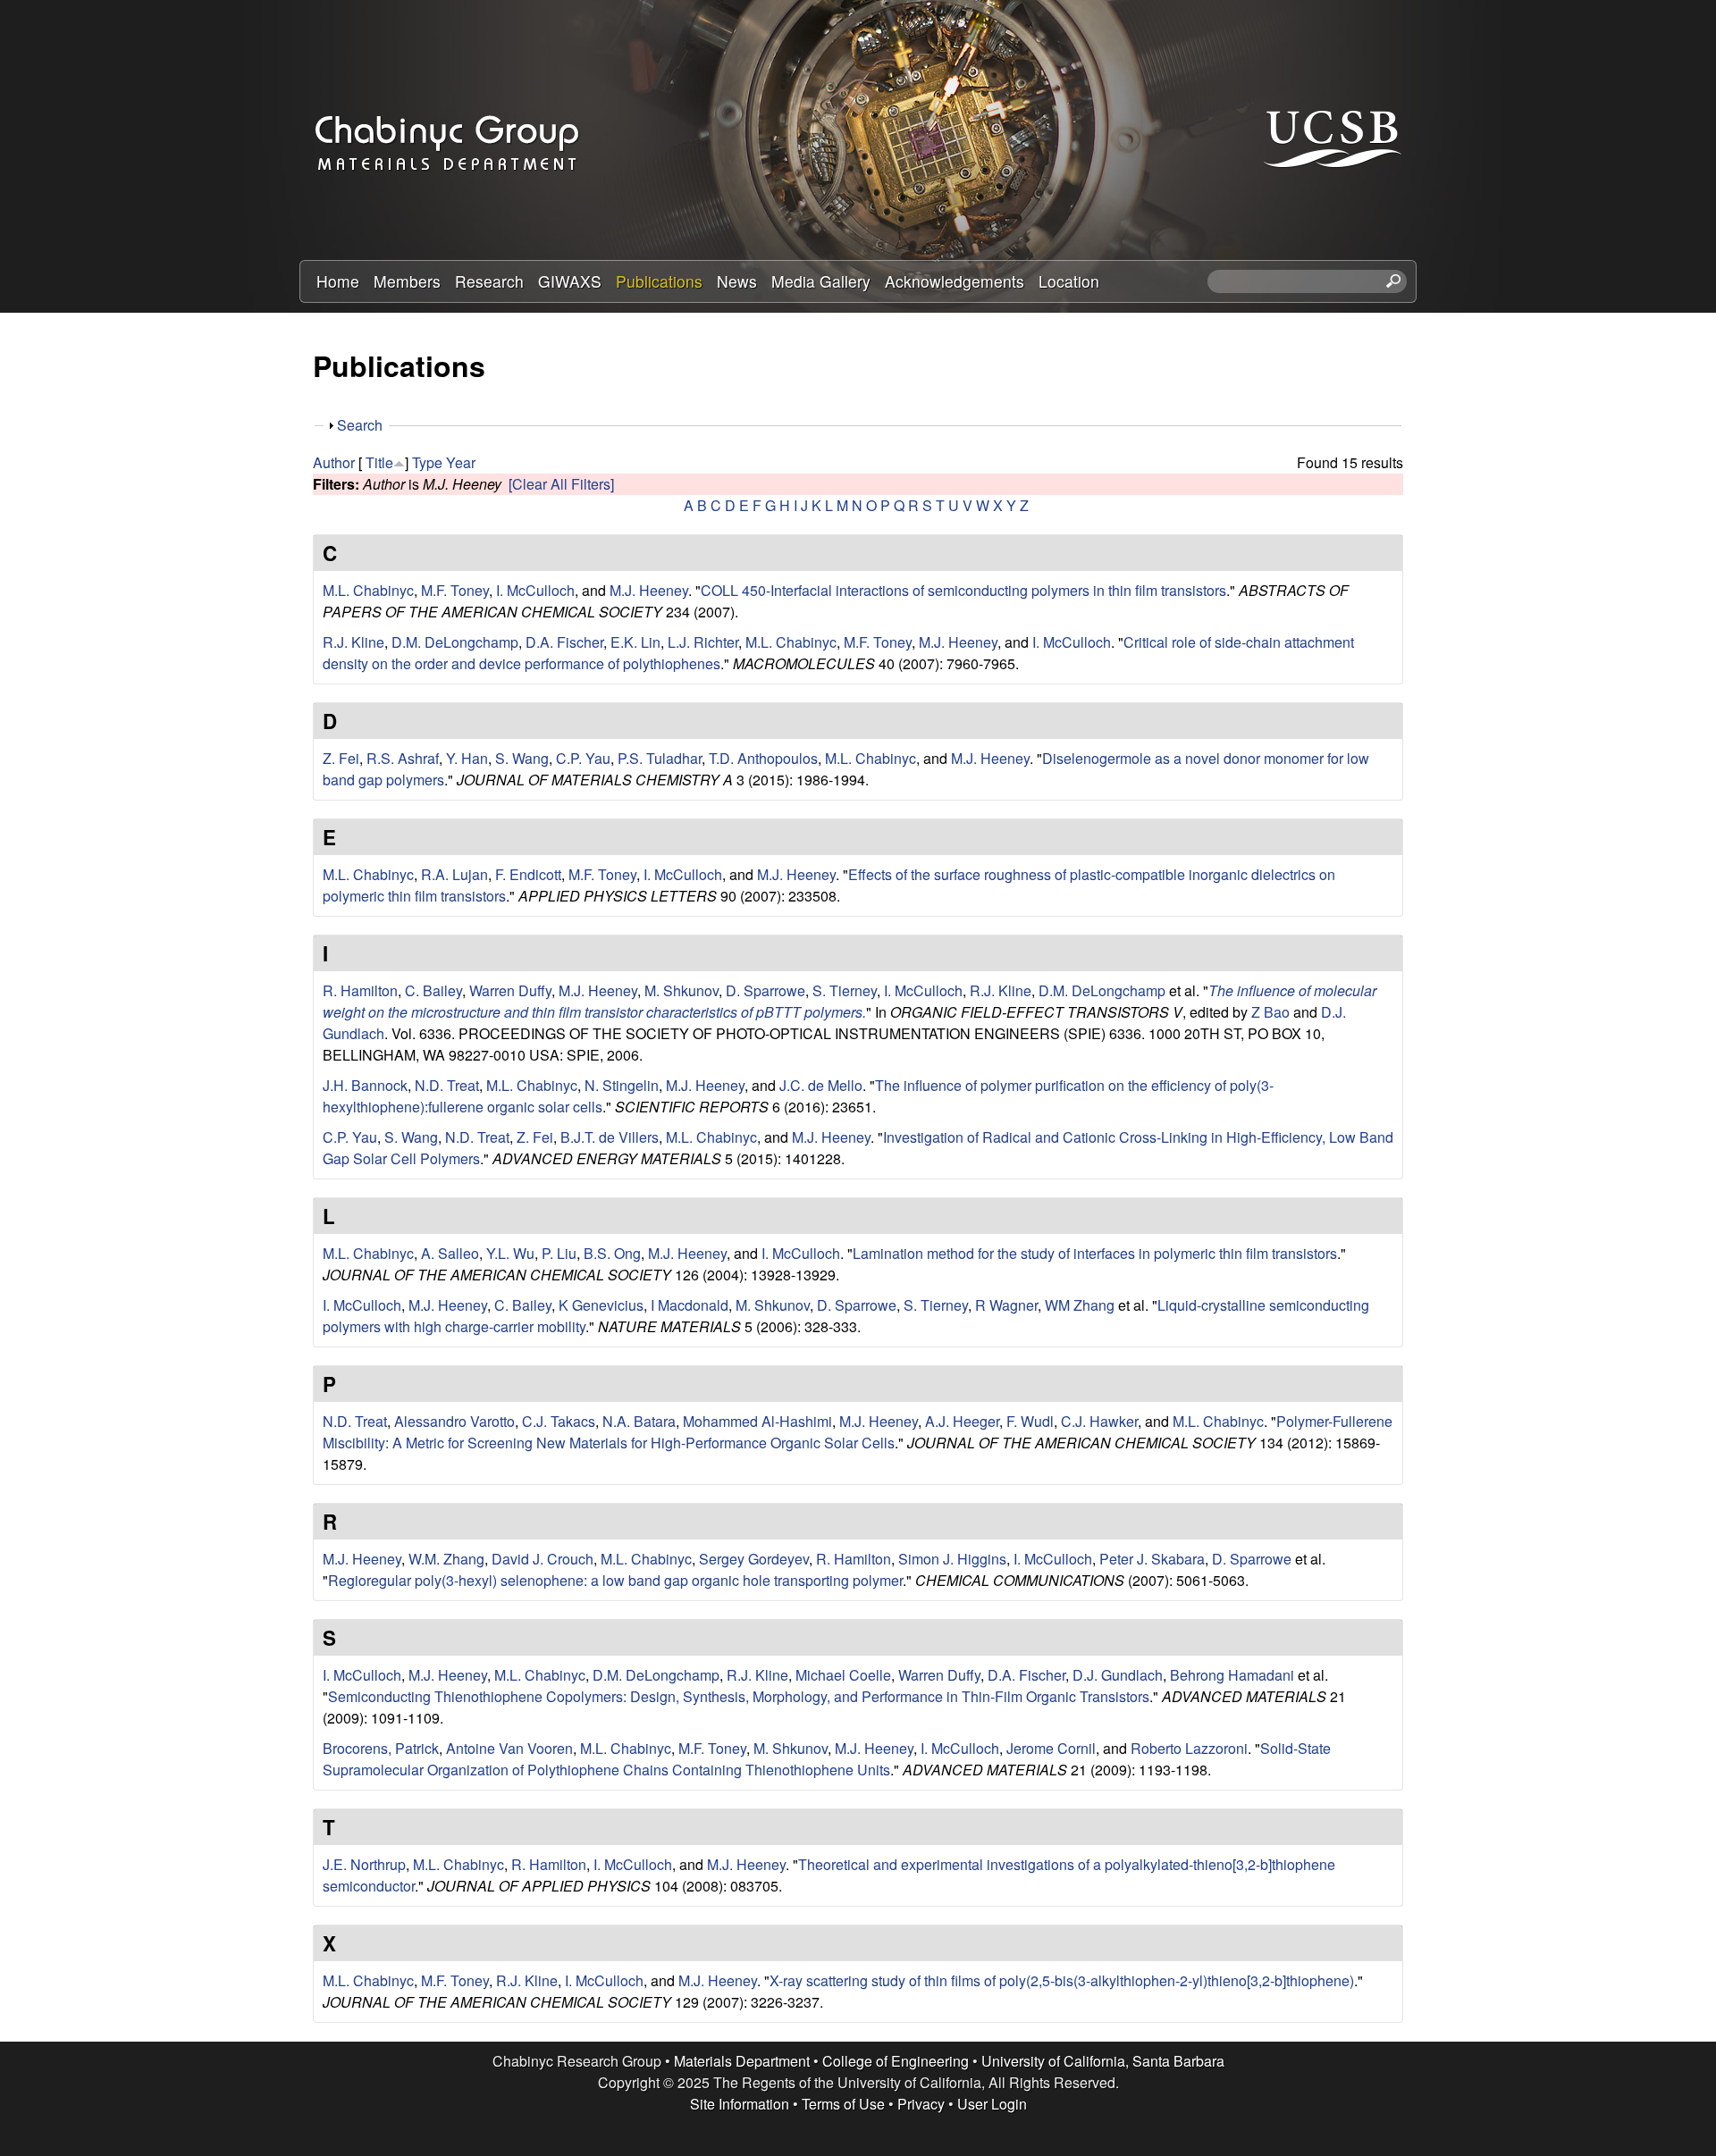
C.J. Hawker (1099, 1421)
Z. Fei (341, 758)
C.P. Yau (583, 758)
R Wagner (1006, 1305)
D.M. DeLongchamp (455, 642)
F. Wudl (1030, 1421)
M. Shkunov (681, 990)
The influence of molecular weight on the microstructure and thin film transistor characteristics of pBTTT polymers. (850, 1001)
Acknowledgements (955, 281)
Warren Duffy (510, 990)
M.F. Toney (455, 590)
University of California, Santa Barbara (1103, 2061)
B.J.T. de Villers (610, 1137)
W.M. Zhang (446, 1559)
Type (427, 462)
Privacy (921, 2104)
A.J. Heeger (962, 1421)
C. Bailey (433, 990)
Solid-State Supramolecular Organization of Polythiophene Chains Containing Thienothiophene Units (827, 1759)
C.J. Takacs (559, 1421)
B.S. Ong (612, 1253)
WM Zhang (1080, 1305)
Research (489, 281)
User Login (992, 2104)
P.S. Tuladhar (660, 758)
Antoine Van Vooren (509, 1748)
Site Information (740, 2104)
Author (334, 462)
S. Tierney (845, 990)
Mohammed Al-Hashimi (757, 1421)
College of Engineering (896, 2061)
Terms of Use (843, 2104)
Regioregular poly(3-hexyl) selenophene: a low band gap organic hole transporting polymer (615, 1580)
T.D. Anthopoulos (763, 758)
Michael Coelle (843, 1675)
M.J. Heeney (649, 590)
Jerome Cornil (1051, 1748)
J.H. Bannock (365, 1085)
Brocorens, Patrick (381, 1748)
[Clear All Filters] (561, 484)
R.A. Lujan (454, 874)
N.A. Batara (639, 1421)
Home (338, 281)
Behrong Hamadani (1232, 1675)
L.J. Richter (703, 642)
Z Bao (1270, 1012)
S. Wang (522, 758)
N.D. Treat (447, 1085)
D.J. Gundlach (1118, 1675)
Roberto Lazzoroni (1189, 1748)
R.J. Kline (353, 642)
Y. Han (467, 758)
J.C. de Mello (821, 1085)
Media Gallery (821, 281)
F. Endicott (528, 874)
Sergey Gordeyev (754, 1559)
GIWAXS (570, 281)
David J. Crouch (543, 1559)
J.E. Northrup (364, 1864)
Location (1069, 281)
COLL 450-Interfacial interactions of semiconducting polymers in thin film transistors (963, 590)
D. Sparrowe (765, 990)
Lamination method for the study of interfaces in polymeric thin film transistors (1095, 1253)
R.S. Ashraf (403, 758)
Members (407, 281)
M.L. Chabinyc (368, 590)
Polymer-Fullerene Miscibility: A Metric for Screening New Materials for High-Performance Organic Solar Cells (858, 1432)
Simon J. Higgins (952, 1559)
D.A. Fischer (564, 642)
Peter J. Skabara (1152, 1559)
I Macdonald (690, 1305)
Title (379, 462)
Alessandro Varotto (454, 1421)
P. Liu (559, 1253)
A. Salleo (450, 1253)
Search (360, 425)
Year (461, 462)
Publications (659, 281)
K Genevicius (601, 1305)
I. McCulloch (535, 590)
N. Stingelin (622, 1085)
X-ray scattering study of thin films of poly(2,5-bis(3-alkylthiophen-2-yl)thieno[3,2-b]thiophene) (1062, 1980)
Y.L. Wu (510, 1253)
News (737, 281)
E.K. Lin (635, 642)
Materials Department (742, 2061)
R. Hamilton (360, 990)
